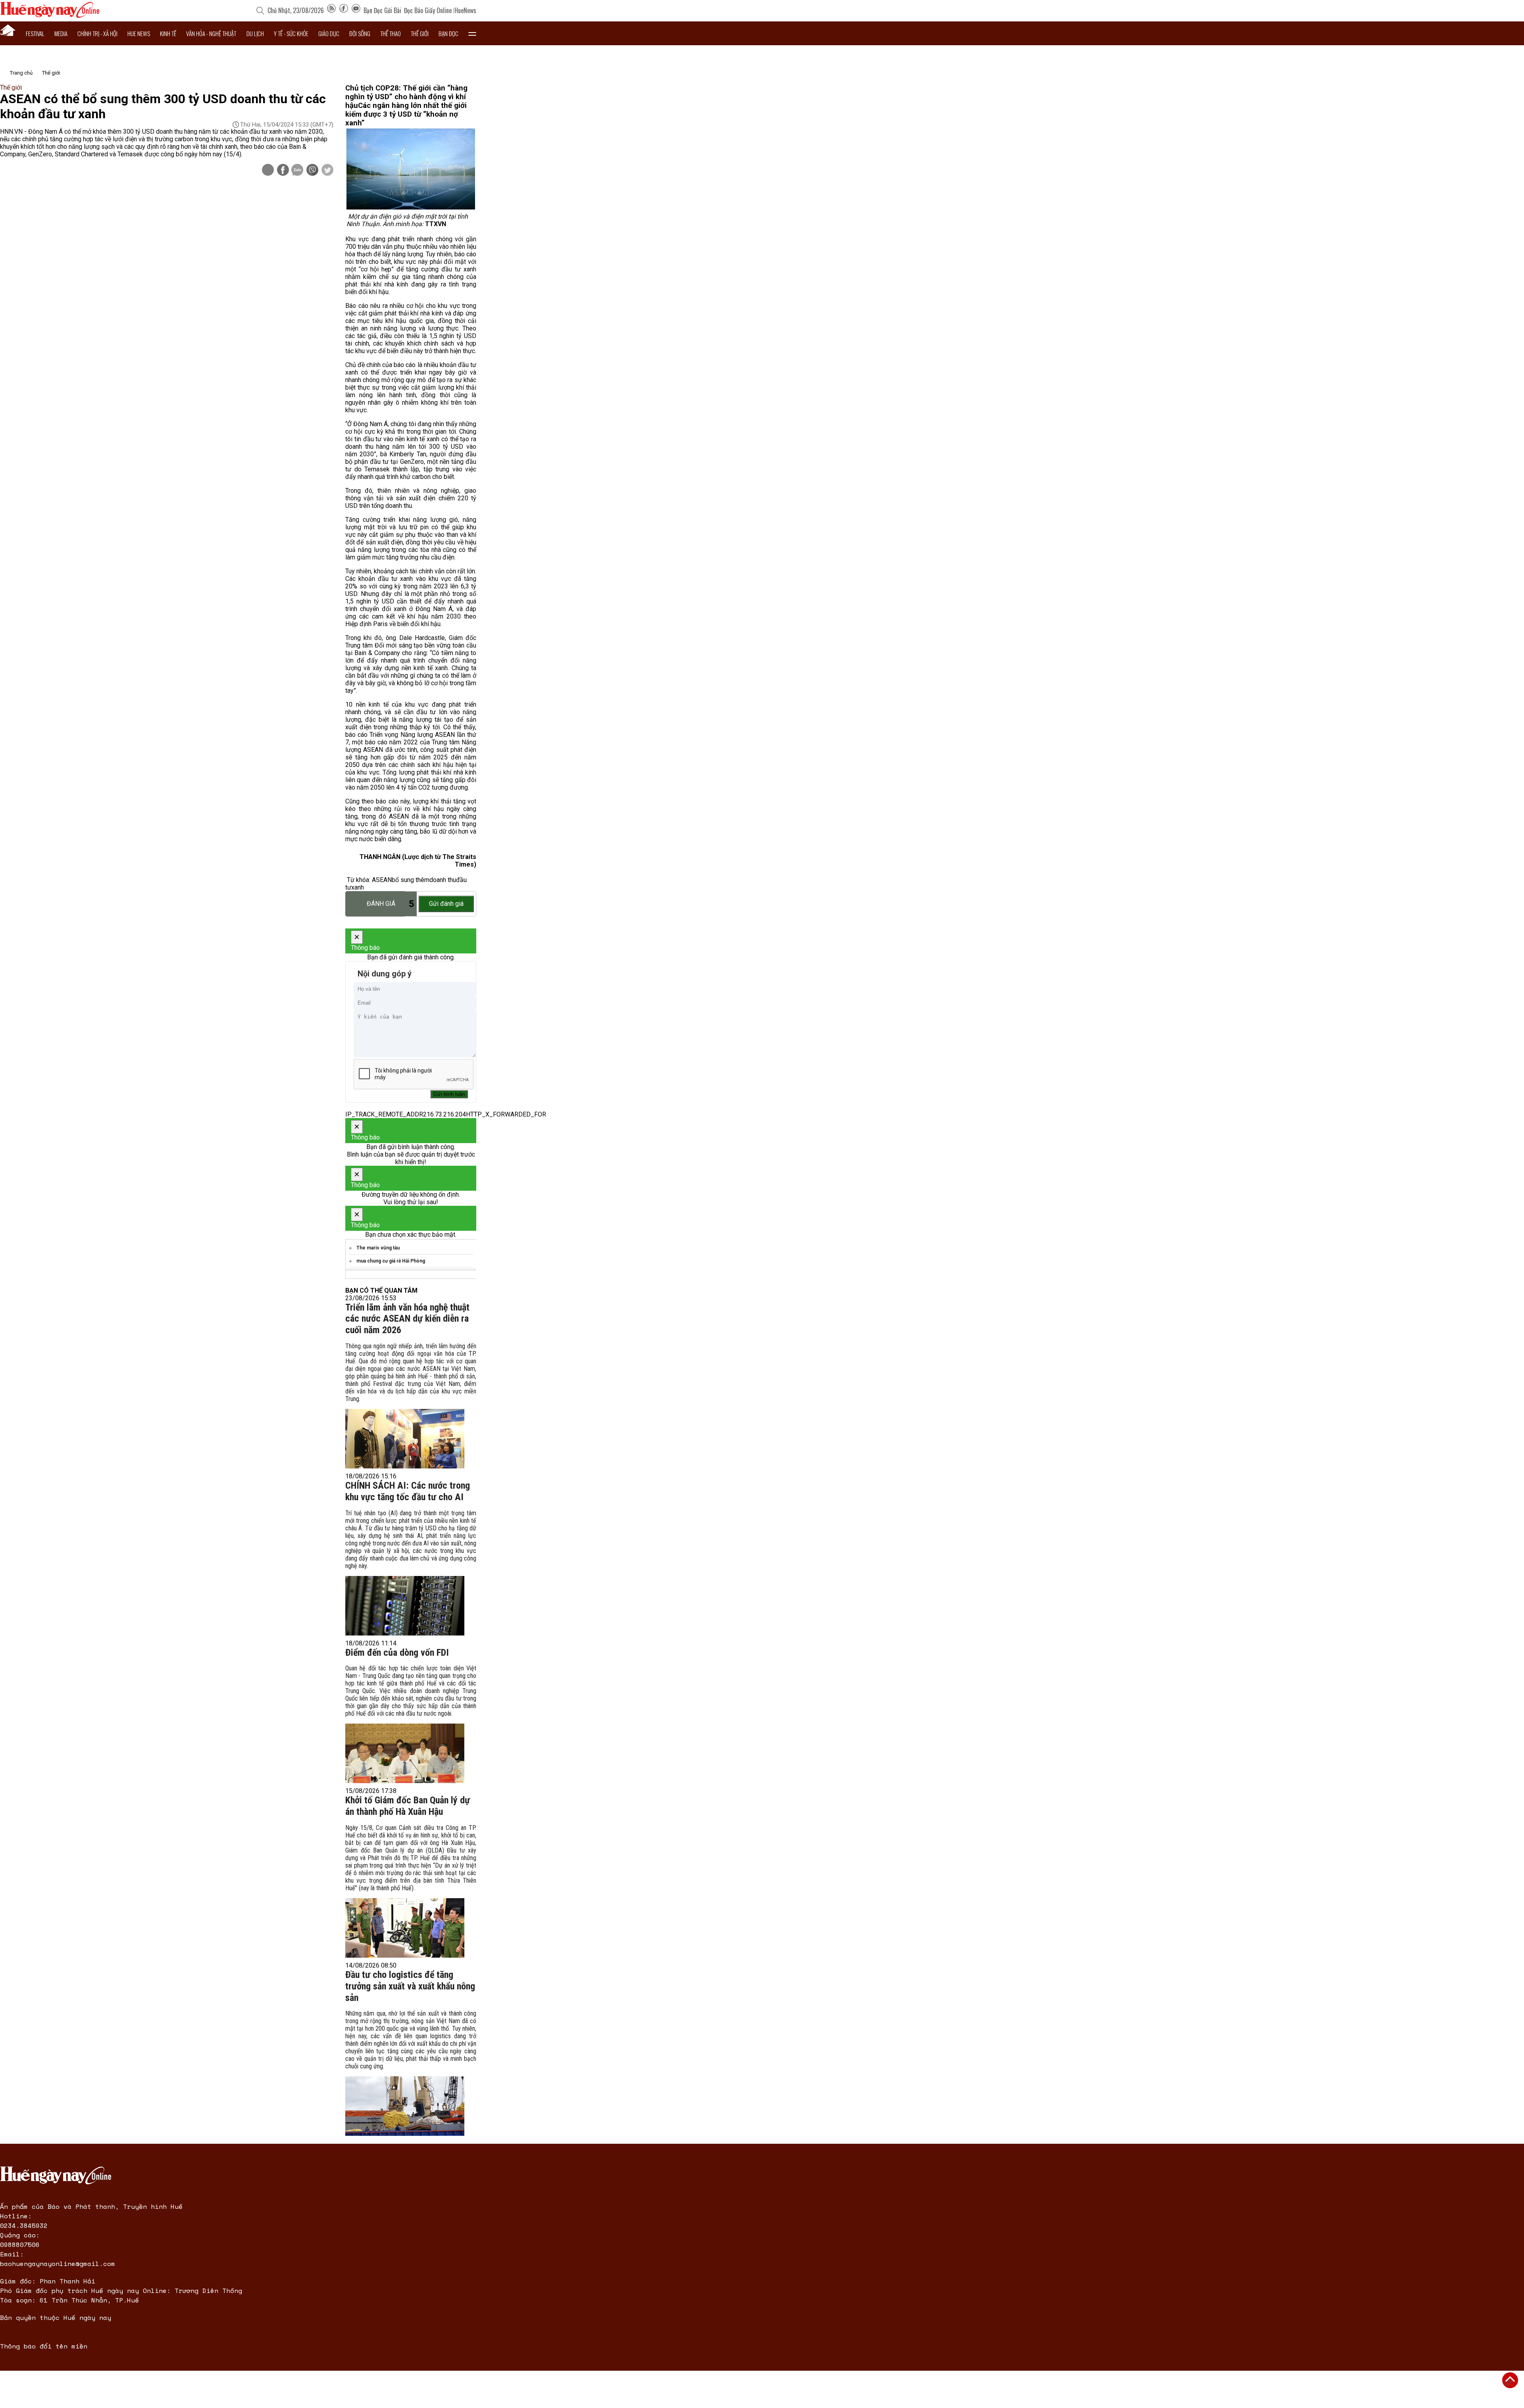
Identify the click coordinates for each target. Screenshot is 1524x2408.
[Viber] (312, 171)
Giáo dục (329, 33)
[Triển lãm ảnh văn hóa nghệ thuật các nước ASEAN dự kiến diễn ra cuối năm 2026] (405, 1439)
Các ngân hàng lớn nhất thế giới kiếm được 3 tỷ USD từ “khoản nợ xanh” (406, 114)
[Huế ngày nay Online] (50, 16)
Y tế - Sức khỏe (291, 33)
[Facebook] (344, 10)
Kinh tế (168, 33)
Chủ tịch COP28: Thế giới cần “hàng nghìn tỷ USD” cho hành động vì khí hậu (406, 97)
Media (61, 33)
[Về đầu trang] (1510, 2380)
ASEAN (382, 880)
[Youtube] (356, 10)
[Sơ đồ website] (331, 10)
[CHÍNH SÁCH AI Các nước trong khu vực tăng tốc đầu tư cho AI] (405, 1606)
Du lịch (255, 33)
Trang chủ (21, 73)
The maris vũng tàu (378, 1248)
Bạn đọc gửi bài (382, 10)
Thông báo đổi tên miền (44, 2346)
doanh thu (443, 880)
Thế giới (420, 33)
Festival (35, 33)
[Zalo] (297, 171)
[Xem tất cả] (472, 33)
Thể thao (391, 33)
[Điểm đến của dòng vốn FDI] (405, 1753)
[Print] (268, 170)
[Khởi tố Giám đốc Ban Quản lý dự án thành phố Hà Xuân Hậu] (405, 1928)
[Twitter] (327, 171)
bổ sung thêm (411, 880)
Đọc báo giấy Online (428, 10)
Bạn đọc (448, 33)
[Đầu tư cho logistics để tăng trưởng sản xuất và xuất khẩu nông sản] (405, 2106)
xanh (358, 887)
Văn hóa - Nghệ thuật (211, 33)
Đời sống (360, 33)
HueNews (465, 10)
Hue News (139, 33)
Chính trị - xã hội (97, 33)
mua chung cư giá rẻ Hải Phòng (391, 1261)
